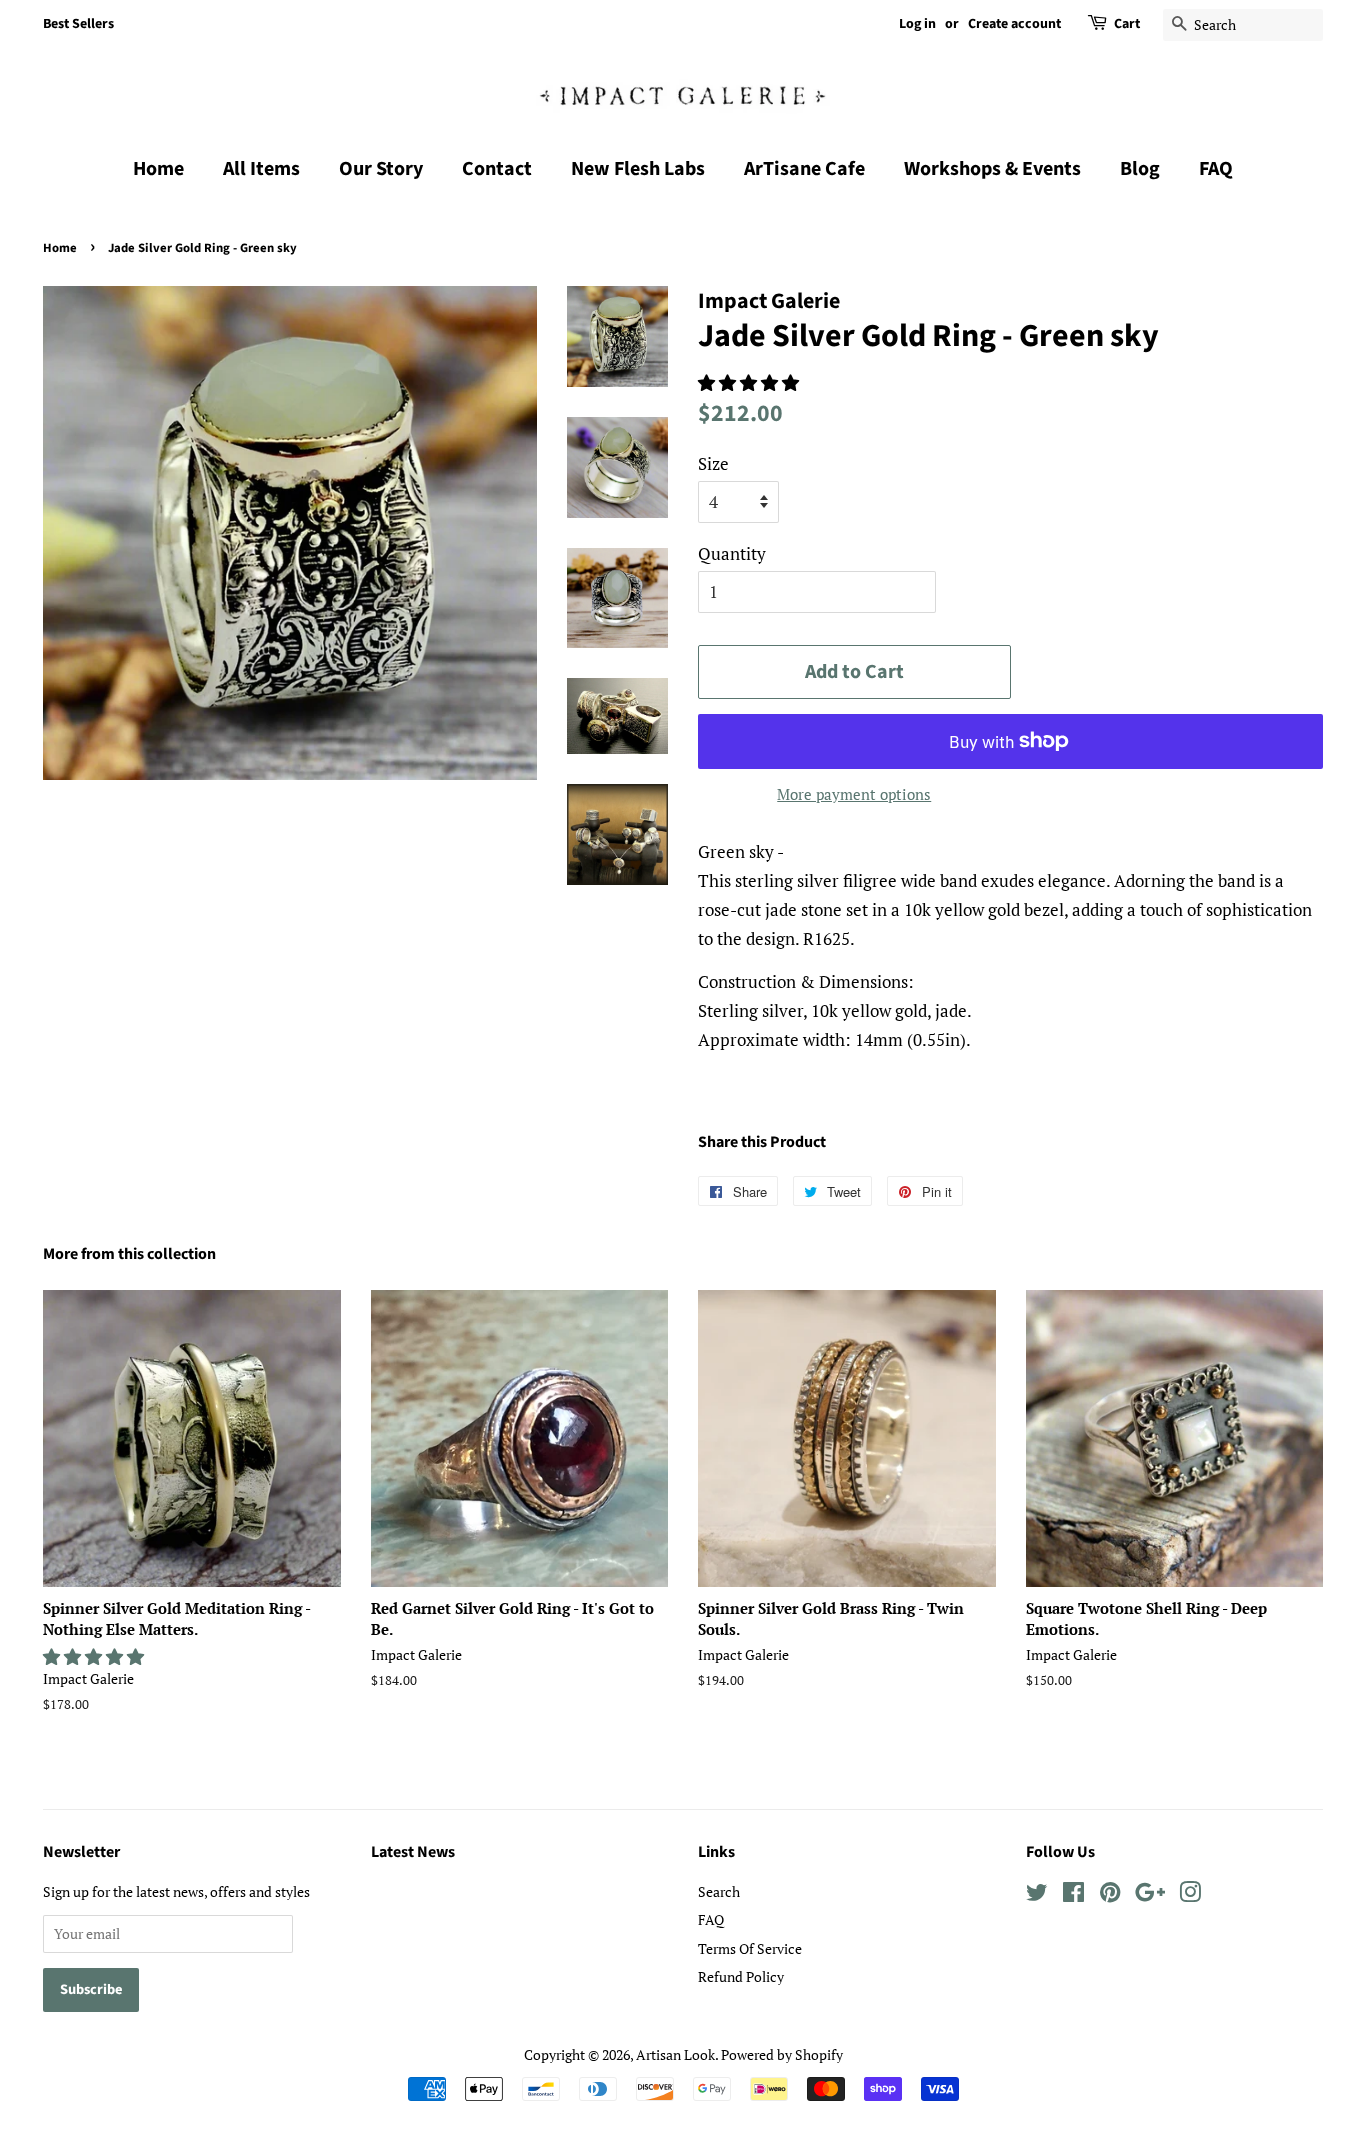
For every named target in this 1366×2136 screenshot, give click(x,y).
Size (713, 463)
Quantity (732, 553)
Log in (917, 24)
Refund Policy (741, 1976)
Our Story (381, 169)
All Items (261, 169)
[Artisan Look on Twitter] (1037, 1895)
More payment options (854, 794)
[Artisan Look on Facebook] (1073, 1895)
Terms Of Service (750, 1948)
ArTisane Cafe (804, 169)
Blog (1140, 169)
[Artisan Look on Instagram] (1190, 1895)
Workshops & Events (992, 169)
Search (719, 1891)
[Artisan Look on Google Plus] (1150, 1895)
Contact (497, 169)
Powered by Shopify (782, 2054)
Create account (1014, 24)
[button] (750, 382)
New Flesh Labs (638, 169)
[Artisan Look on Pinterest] (1110, 1895)
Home (158, 169)
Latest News (413, 1852)
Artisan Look (675, 2054)
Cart (1127, 24)
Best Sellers (78, 24)
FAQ (1216, 169)
